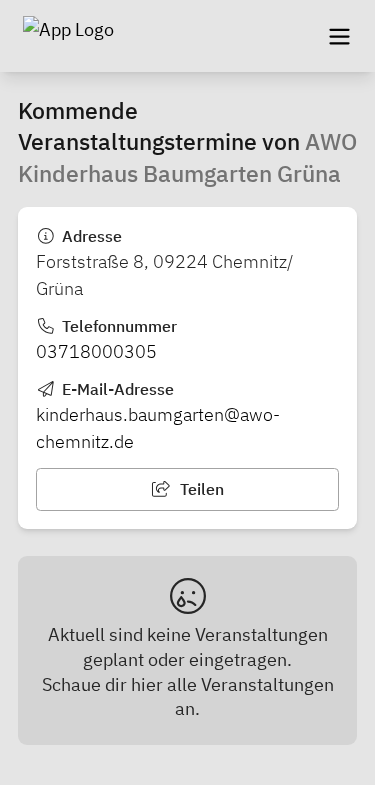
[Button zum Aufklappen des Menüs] (339, 36)
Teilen (200, 489)
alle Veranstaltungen (250, 684)
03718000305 (96, 351)
